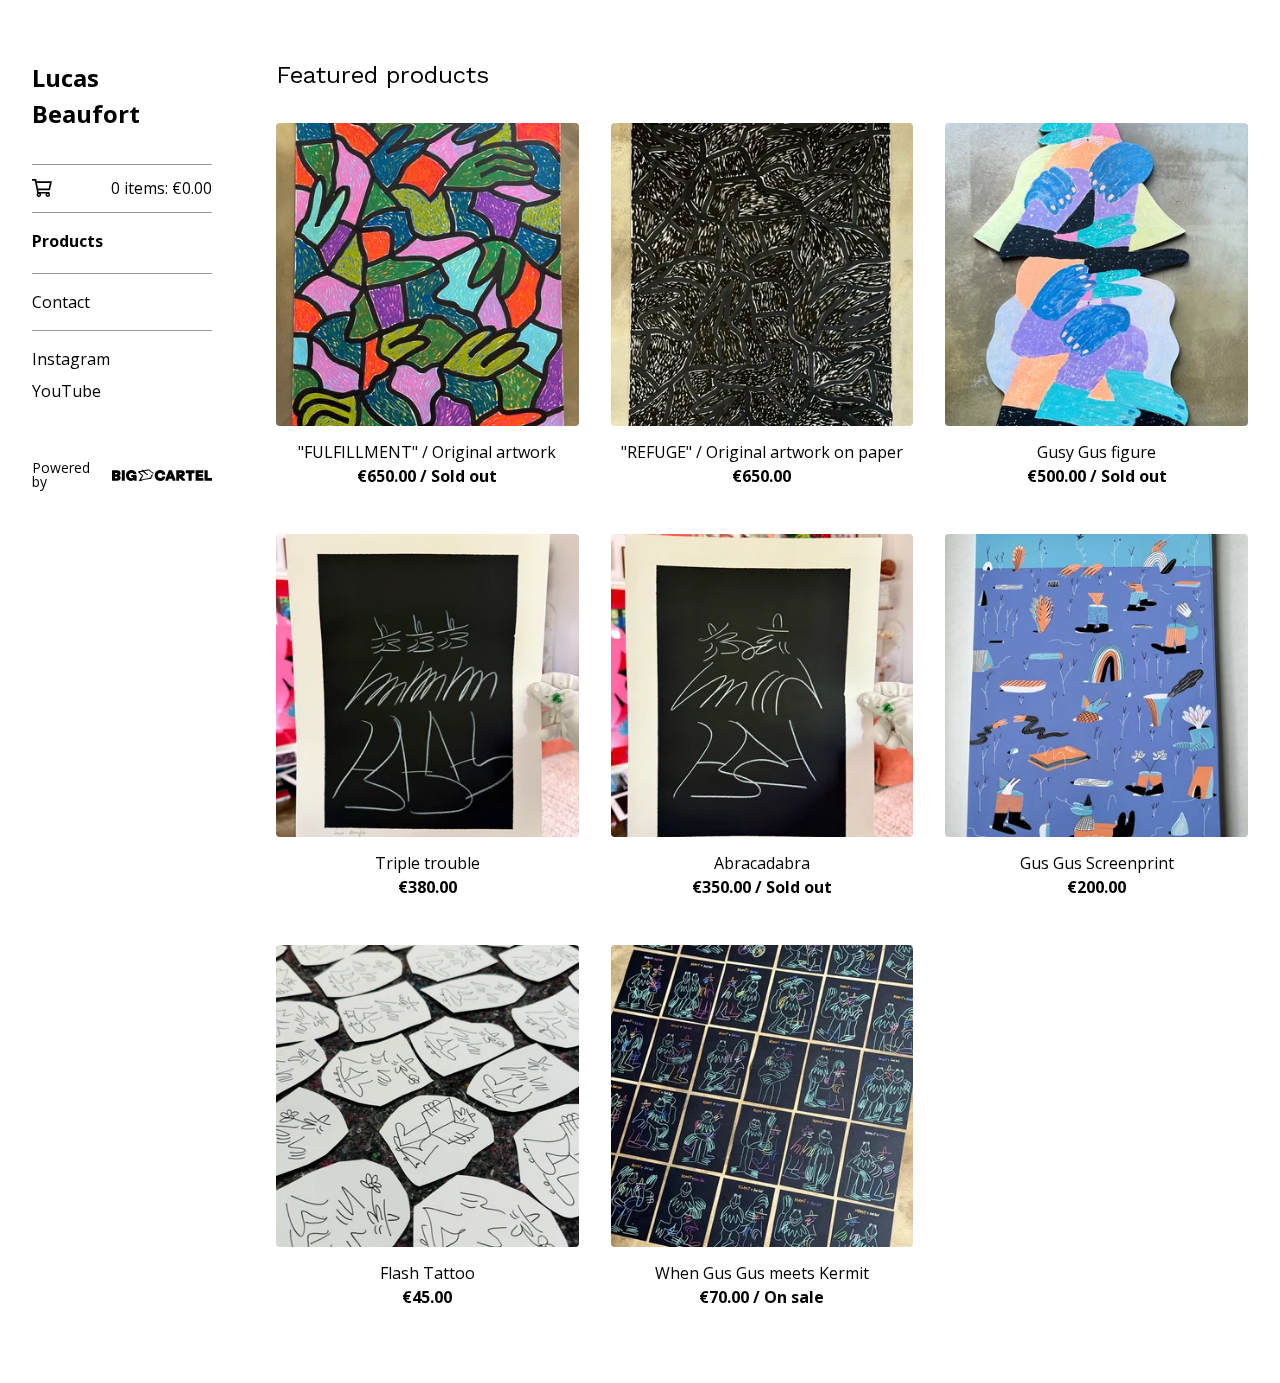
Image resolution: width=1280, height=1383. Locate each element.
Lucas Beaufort (86, 95)
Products (67, 241)
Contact (61, 302)
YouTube (66, 391)
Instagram (71, 359)
